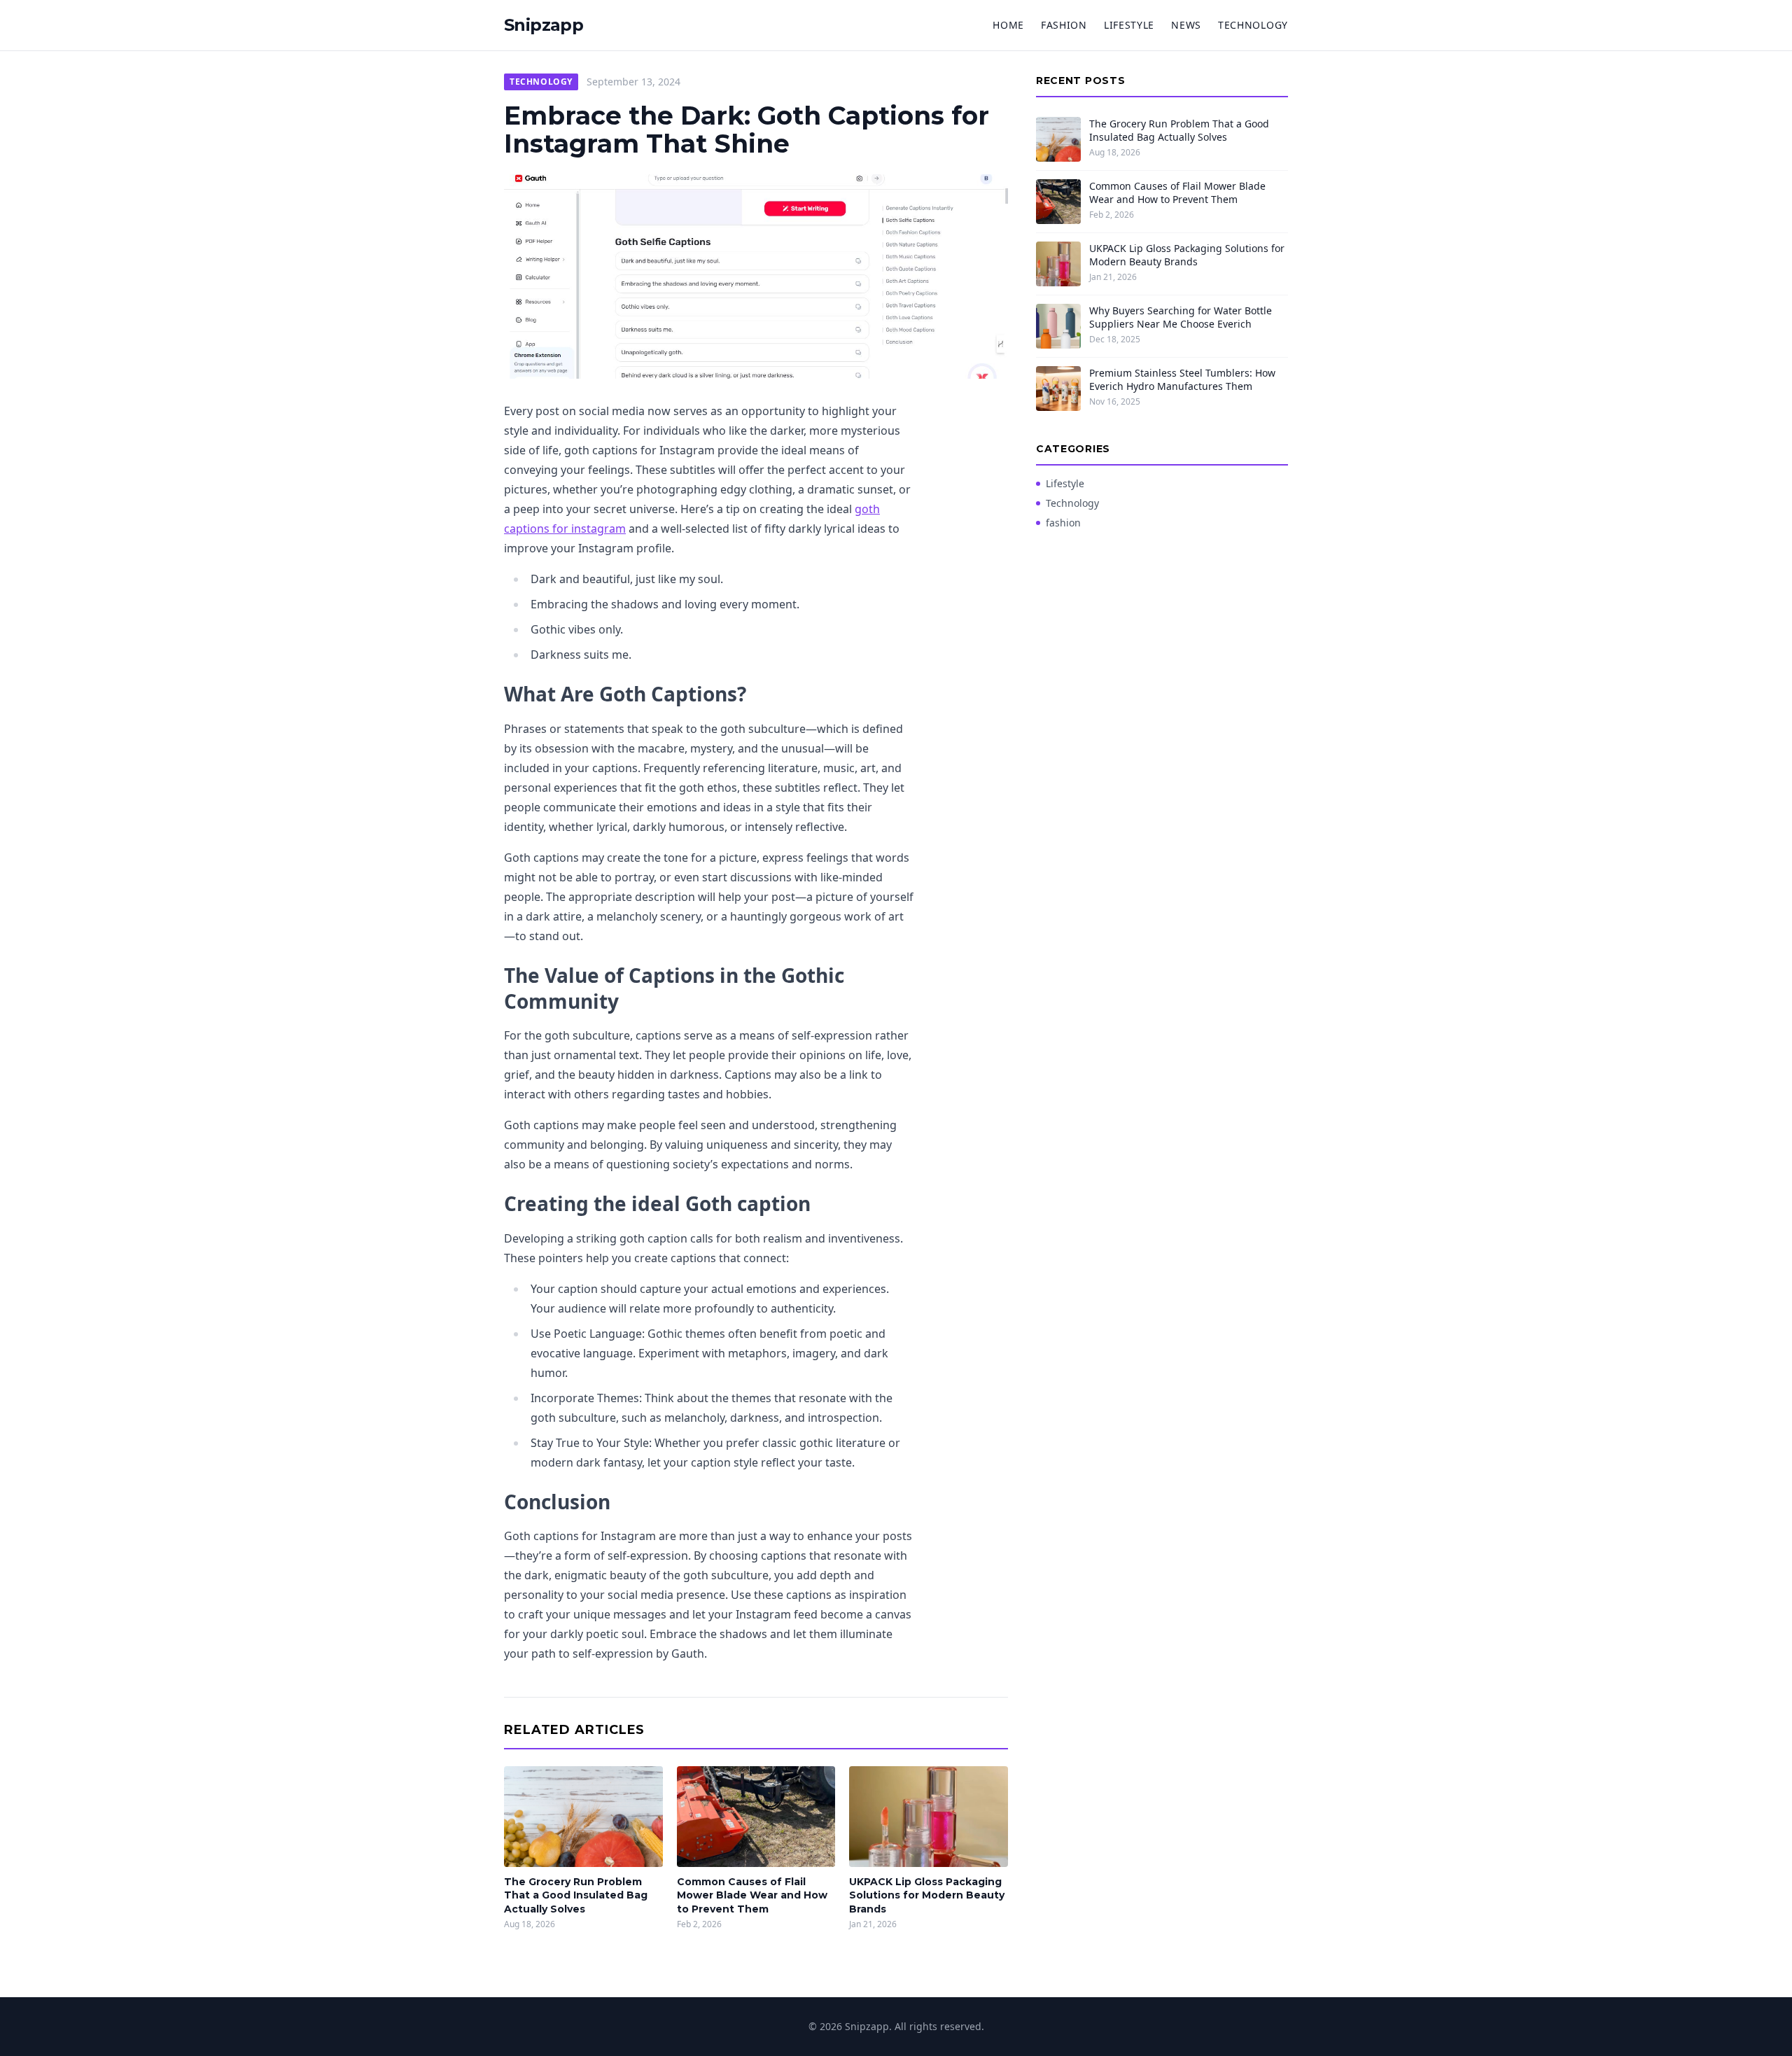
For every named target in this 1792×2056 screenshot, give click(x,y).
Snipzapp (544, 25)
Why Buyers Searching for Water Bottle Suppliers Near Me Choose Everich (1181, 317)
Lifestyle (1129, 25)
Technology (1253, 25)
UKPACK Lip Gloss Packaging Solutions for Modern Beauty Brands (927, 1895)
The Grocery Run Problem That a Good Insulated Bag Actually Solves (576, 1895)
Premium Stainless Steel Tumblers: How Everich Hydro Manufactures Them (1182, 379)
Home (1008, 25)
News (1186, 25)
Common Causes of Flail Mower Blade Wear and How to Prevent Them (752, 1895)
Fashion (1064, 25)
